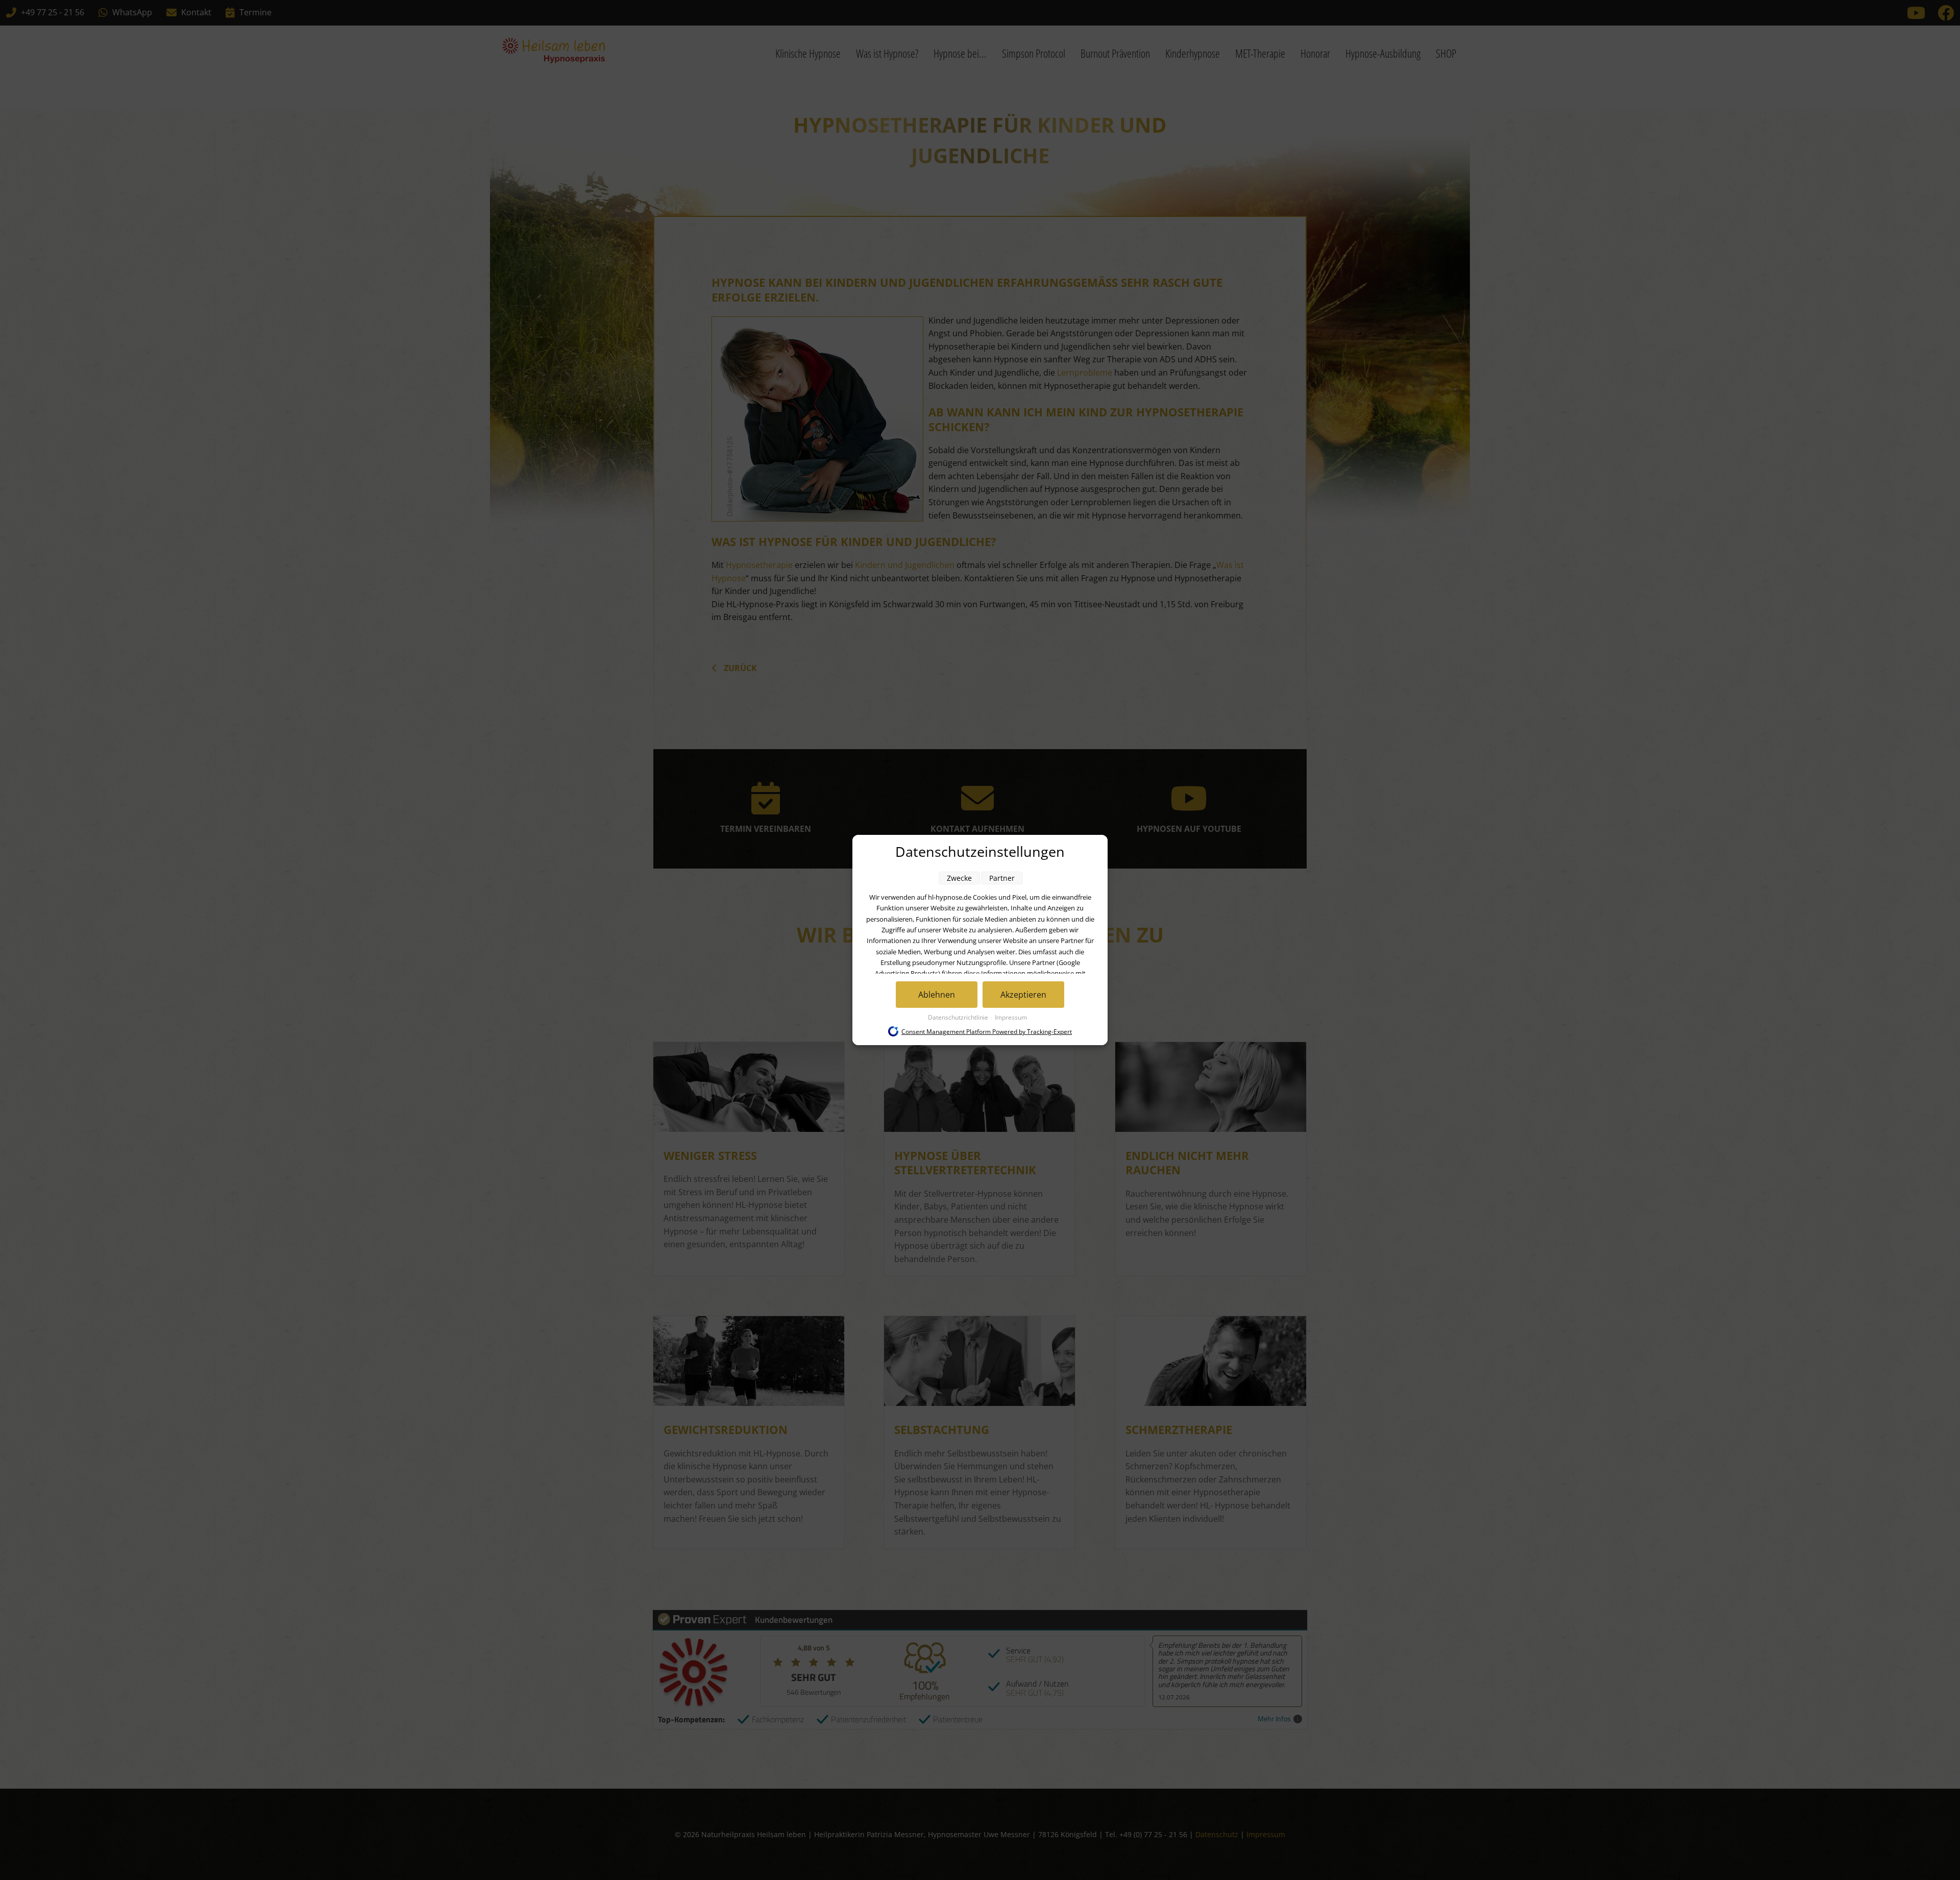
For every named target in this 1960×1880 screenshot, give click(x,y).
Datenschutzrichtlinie (959, 1017)
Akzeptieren (1023, 995)
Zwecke (959, 878)
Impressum (1011, 1017)
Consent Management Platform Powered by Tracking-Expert (987, 1032)
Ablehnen (937, 995)
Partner (1002, 878)
